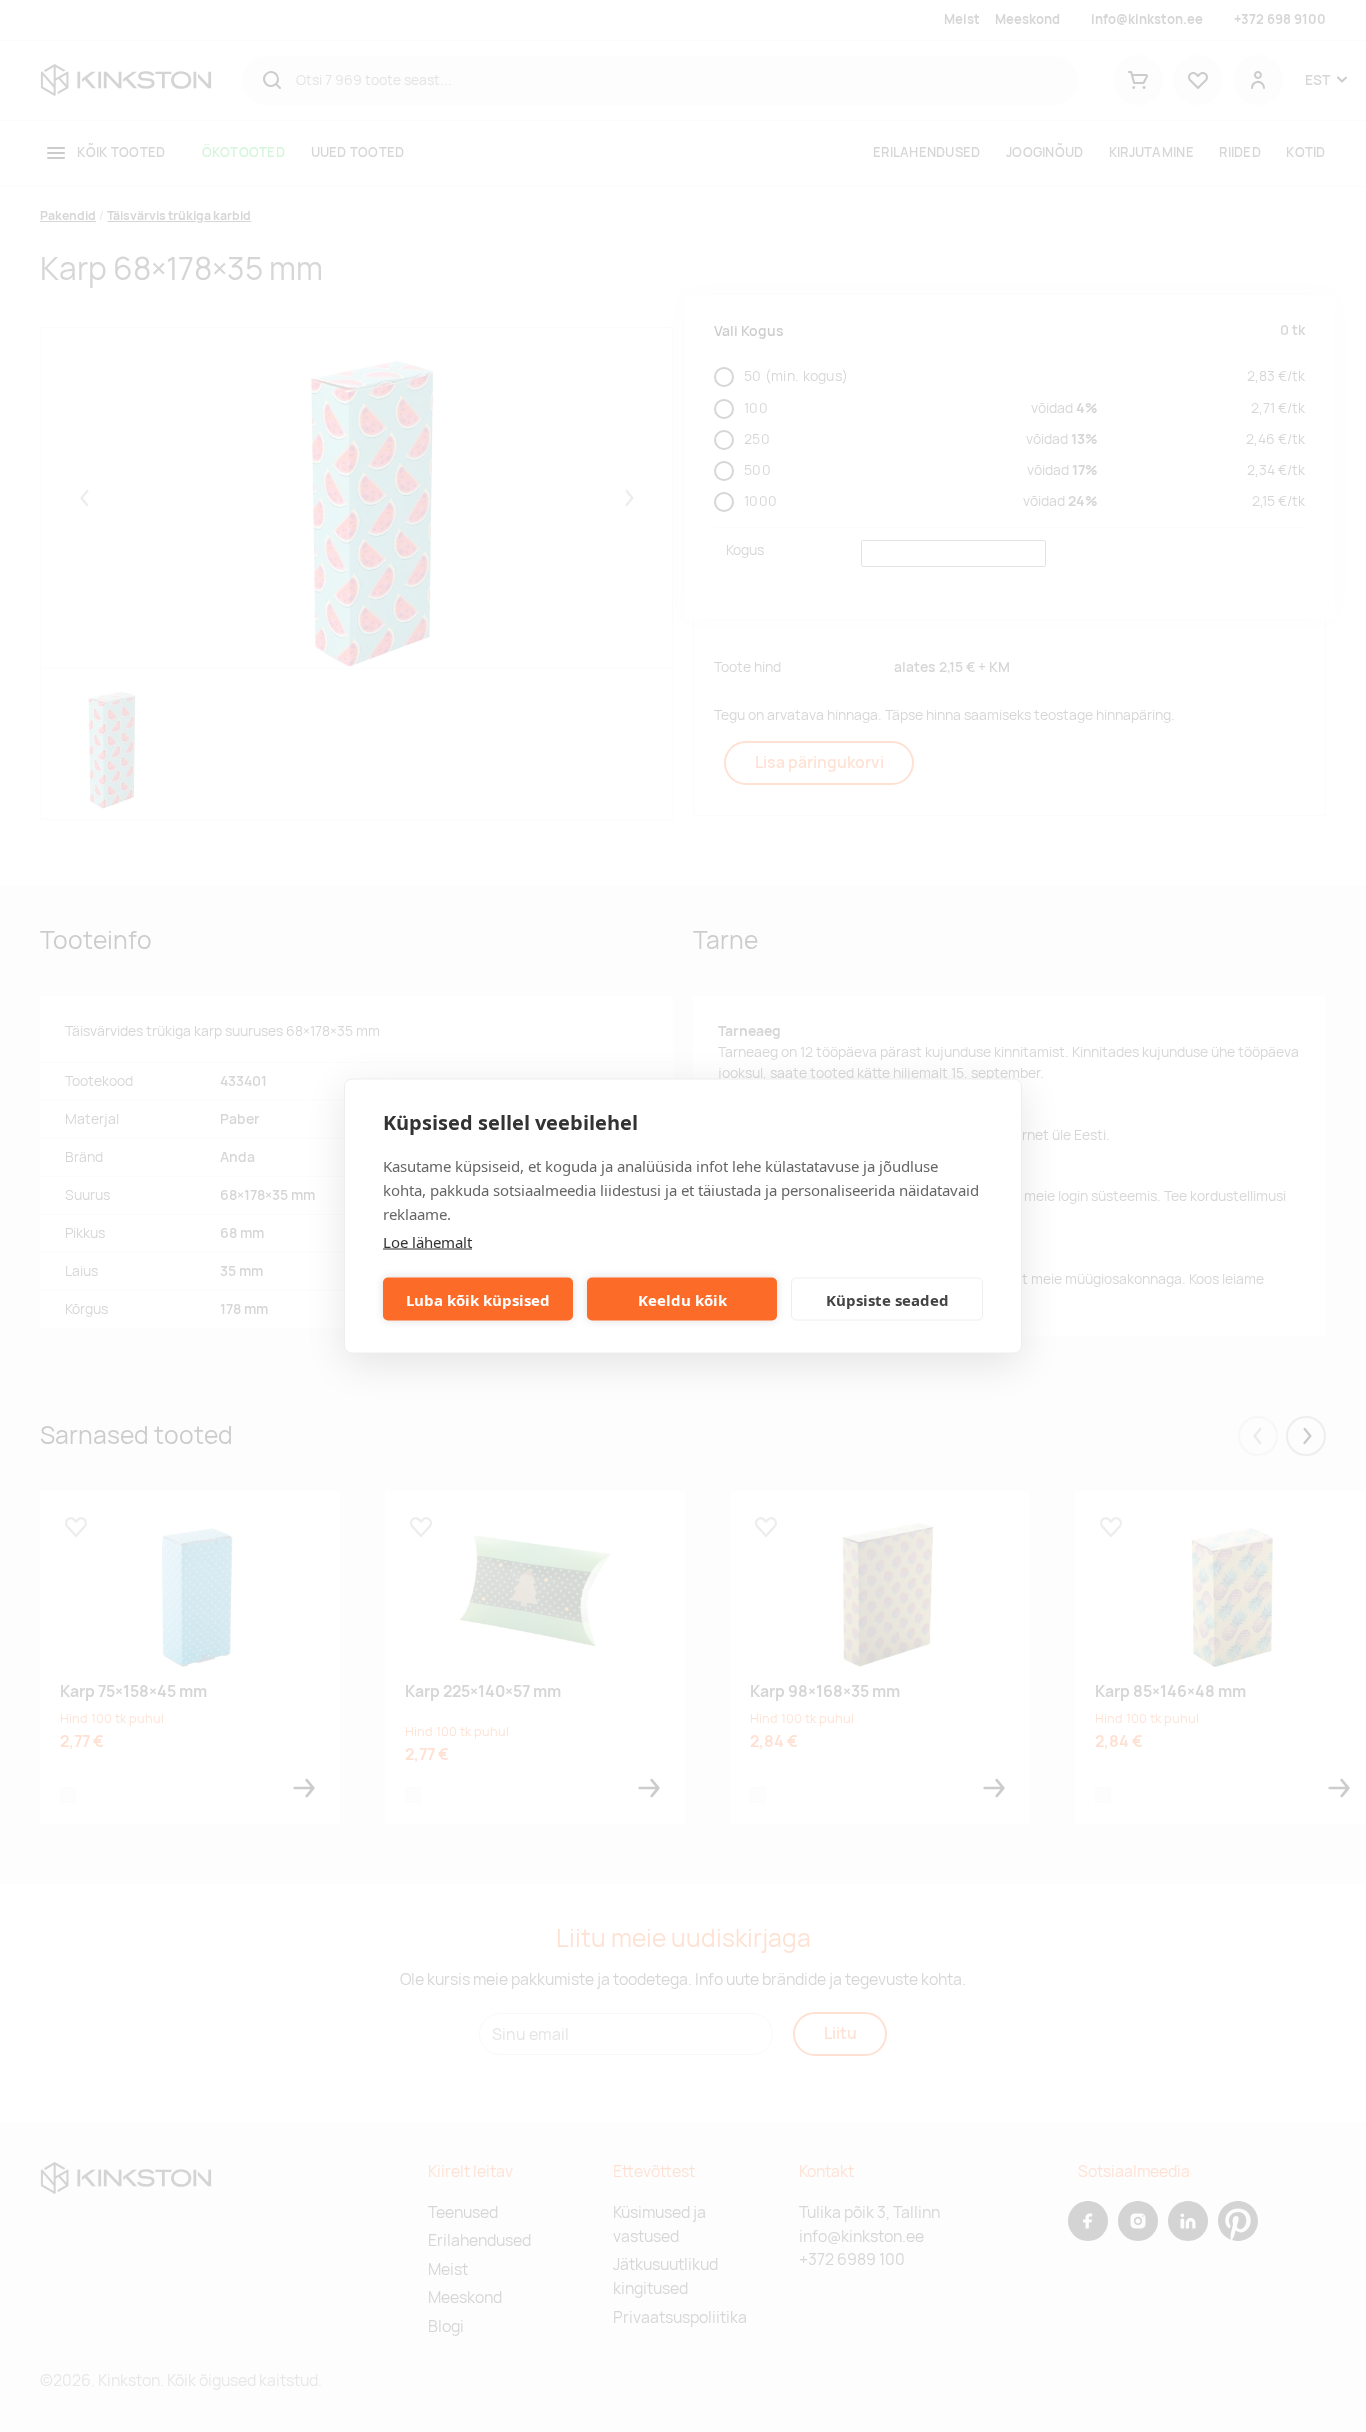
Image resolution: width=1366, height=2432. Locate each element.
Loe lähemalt (427, 1242)
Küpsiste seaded (887, 1299)
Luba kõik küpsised (478, 1299)
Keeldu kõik (682, 1299)
